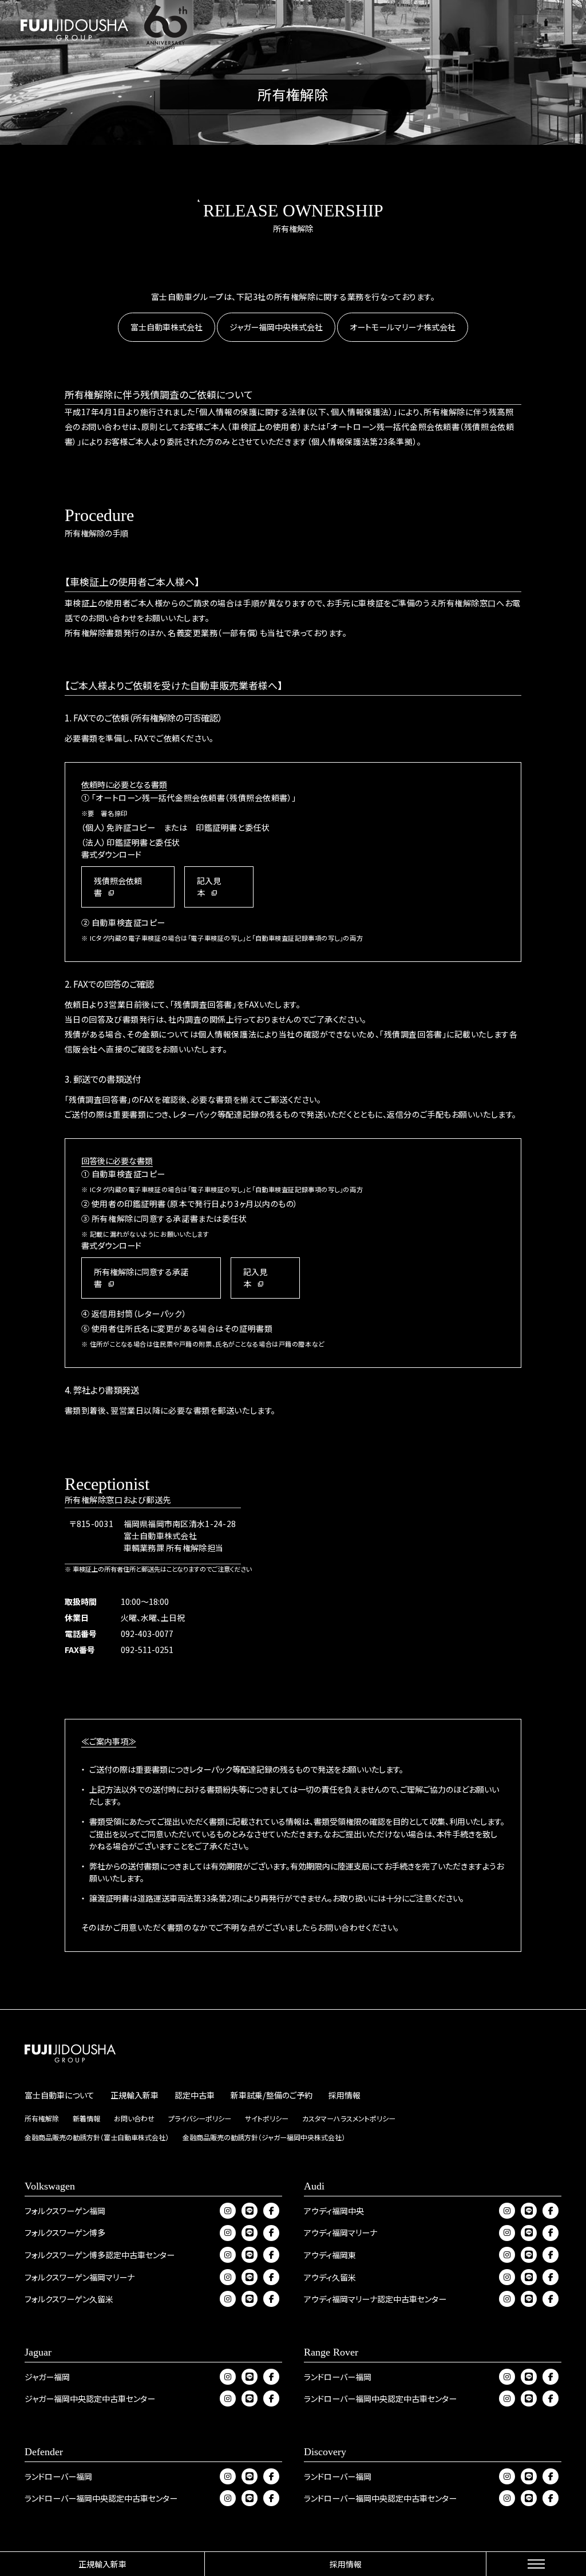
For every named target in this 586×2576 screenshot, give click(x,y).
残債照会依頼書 (118, 887)
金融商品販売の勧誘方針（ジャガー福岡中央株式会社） (264, 2137)
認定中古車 (195, 2095)
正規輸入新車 (102, 2564)
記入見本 (209, 887)
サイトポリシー (267, 2118)
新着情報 (86, 2118)
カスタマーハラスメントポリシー (349, 2118)
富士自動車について (60, 2095)
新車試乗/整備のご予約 (272, 2095)
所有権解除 (42, 2118)
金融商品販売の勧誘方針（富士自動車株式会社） (97, 2137)
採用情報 (346, 2564)
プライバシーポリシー (200, 2118)
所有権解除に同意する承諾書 (141, 1278)
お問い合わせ (134, 2118)
